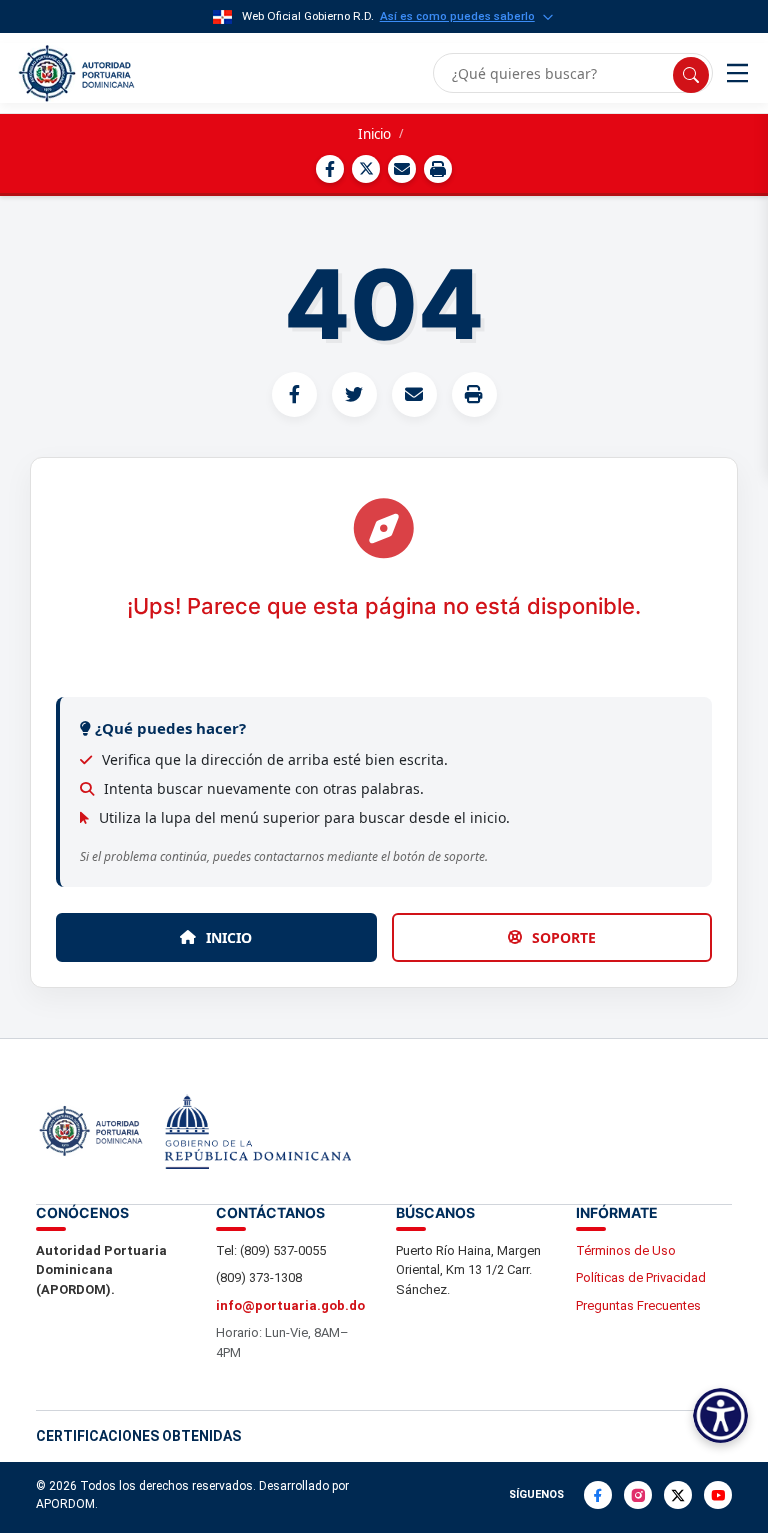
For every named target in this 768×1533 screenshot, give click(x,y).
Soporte (564, 937)
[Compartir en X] (366, 169)
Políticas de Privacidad (641, 1277)
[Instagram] (638, 1495)
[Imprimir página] (438, 169)
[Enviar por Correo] (402, 169)
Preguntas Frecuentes (638, 1305)
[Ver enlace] (75, 73)
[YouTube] (718, 1495)
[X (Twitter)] (678, 1495)
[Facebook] (598, 1495)
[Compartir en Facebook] (330, 169)
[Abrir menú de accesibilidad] (720, 1415)
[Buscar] (691, 75)
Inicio (374, 134)
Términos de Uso (626, 1250)
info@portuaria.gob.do (290, 1305)
